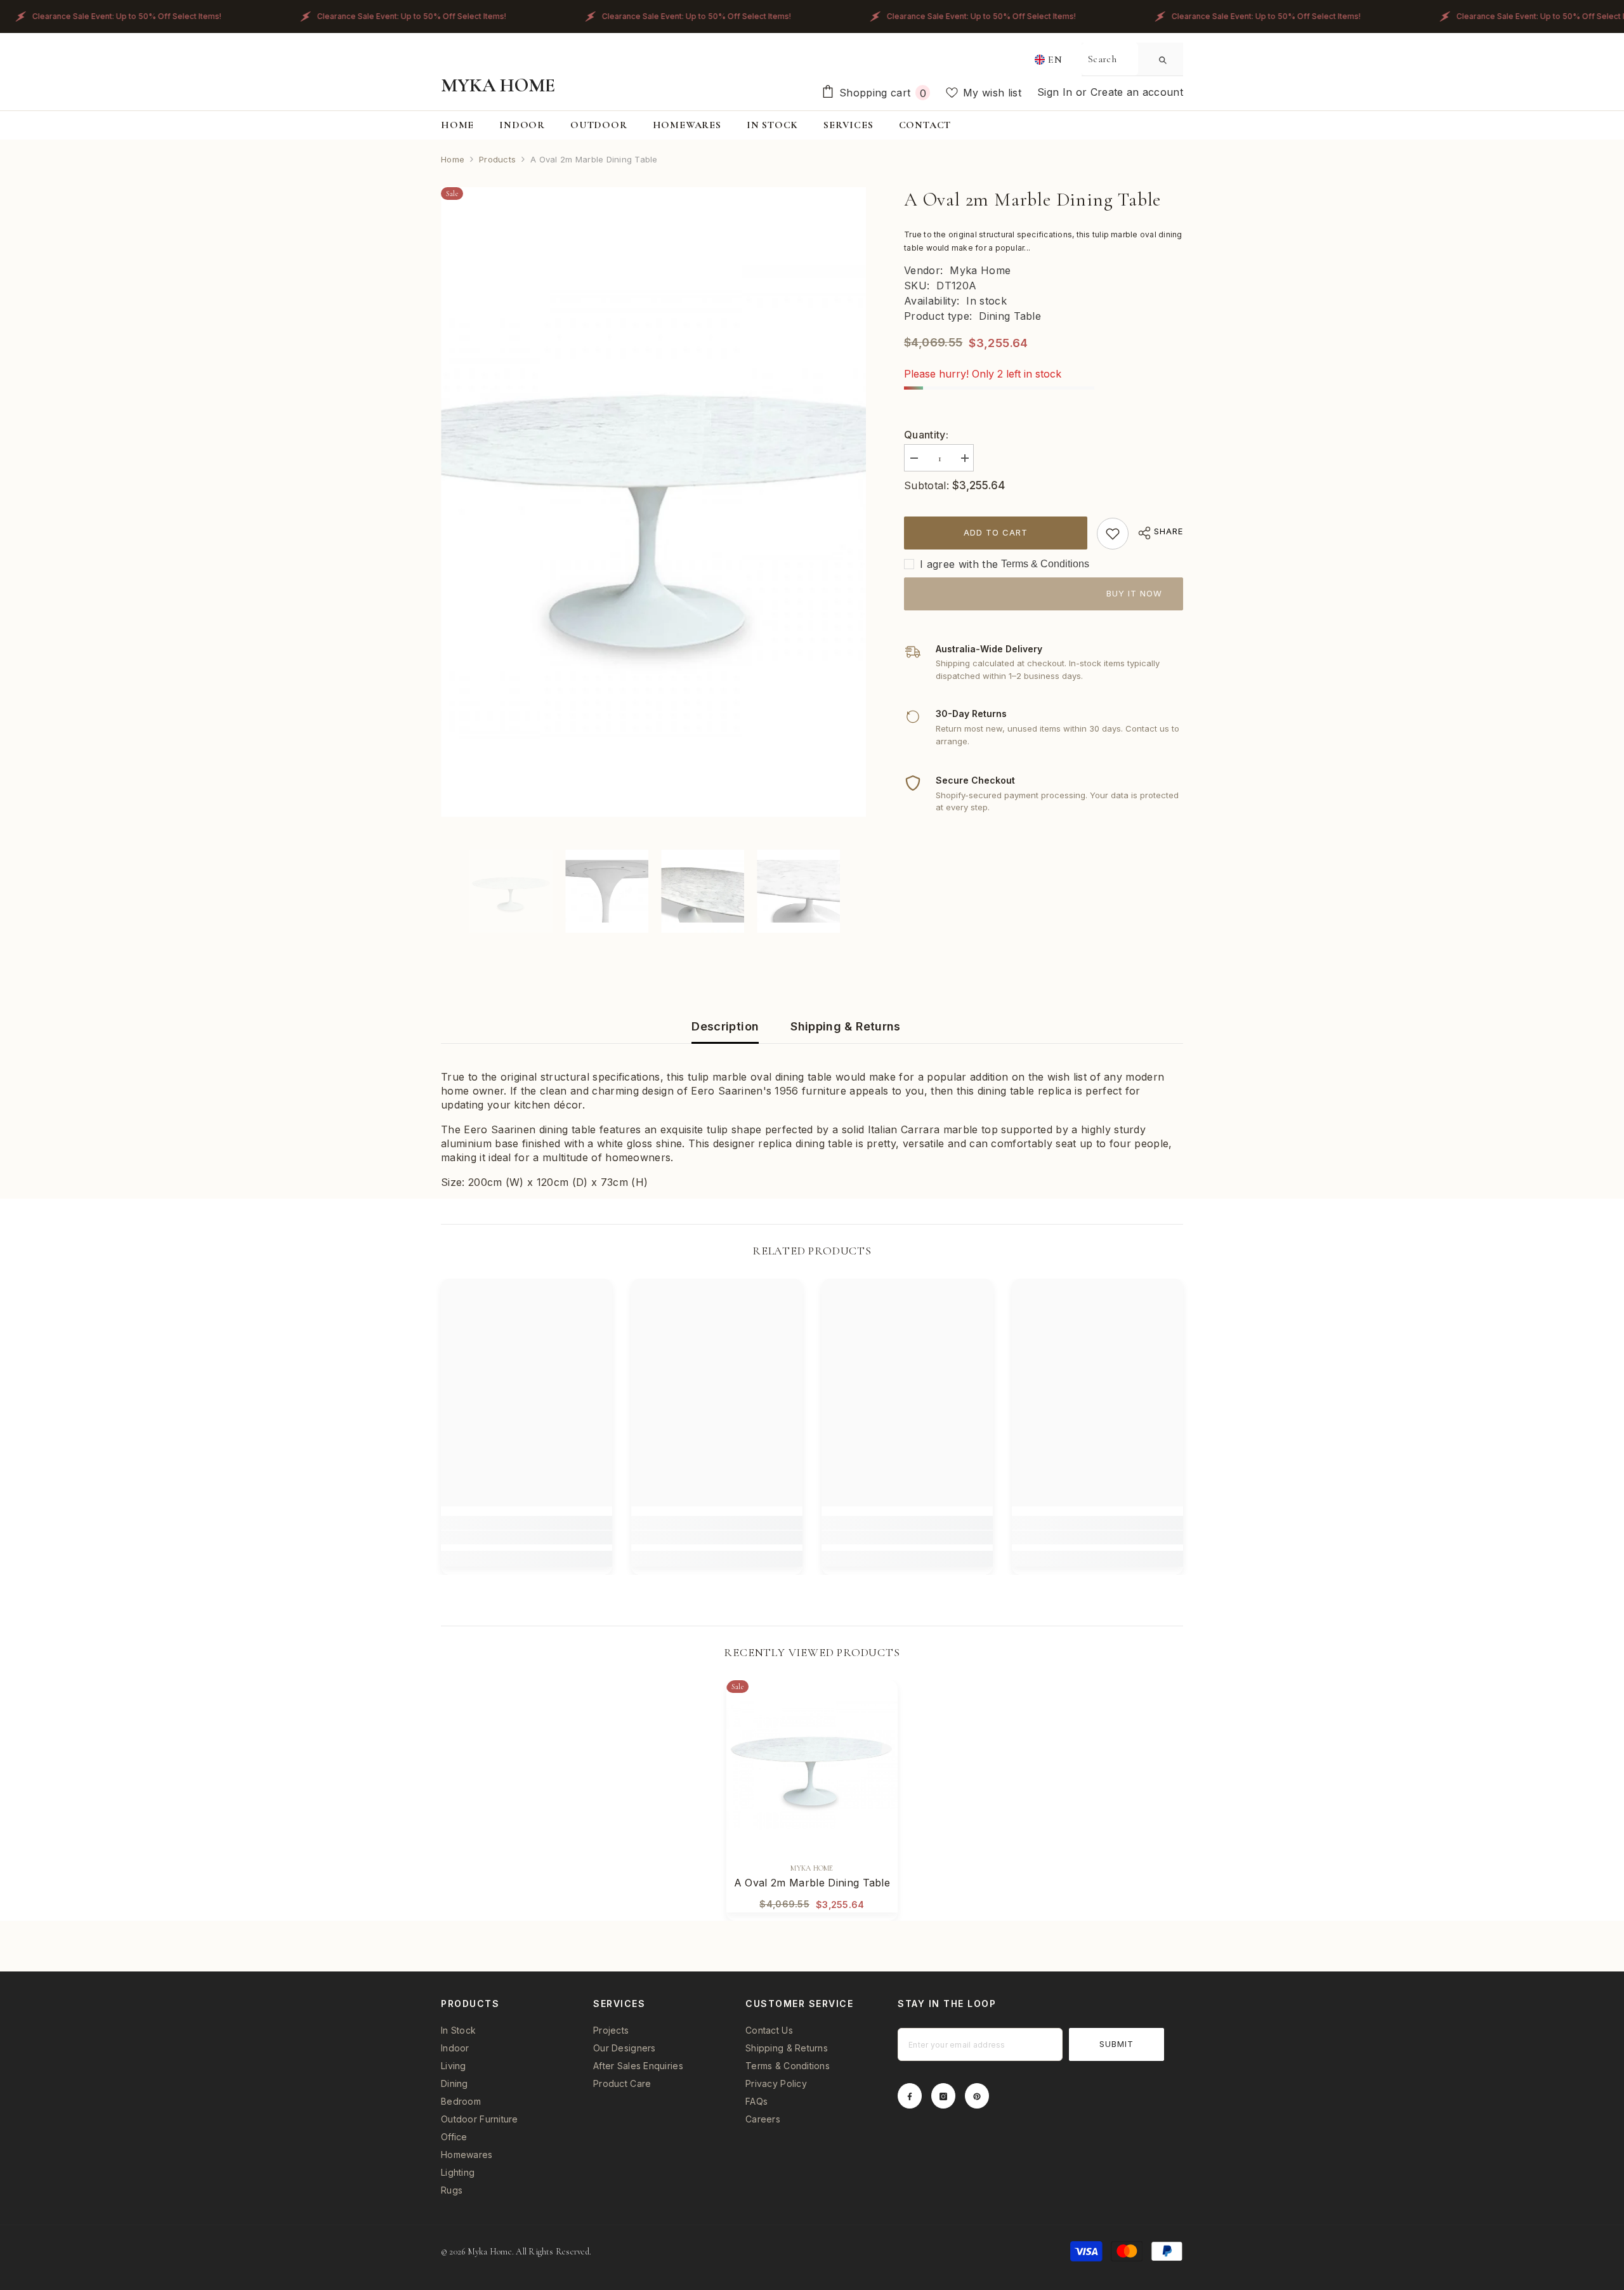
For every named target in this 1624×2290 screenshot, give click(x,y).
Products (497, 159)
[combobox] (1110, 59)
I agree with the (959, 564)
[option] (654, 502)
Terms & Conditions (1045, 564)
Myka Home (980, 270)
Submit (1116, 2044)
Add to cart (996, 532)
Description (725, 1026)
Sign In (1057, 92)
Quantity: (926, 435)
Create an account (1137, 92)
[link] (1113, 534)
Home (453, 159)
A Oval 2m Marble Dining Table (812, 1883)
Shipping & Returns (845, 1026)
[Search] (1132, 59)
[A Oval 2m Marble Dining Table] (812, 1766)
